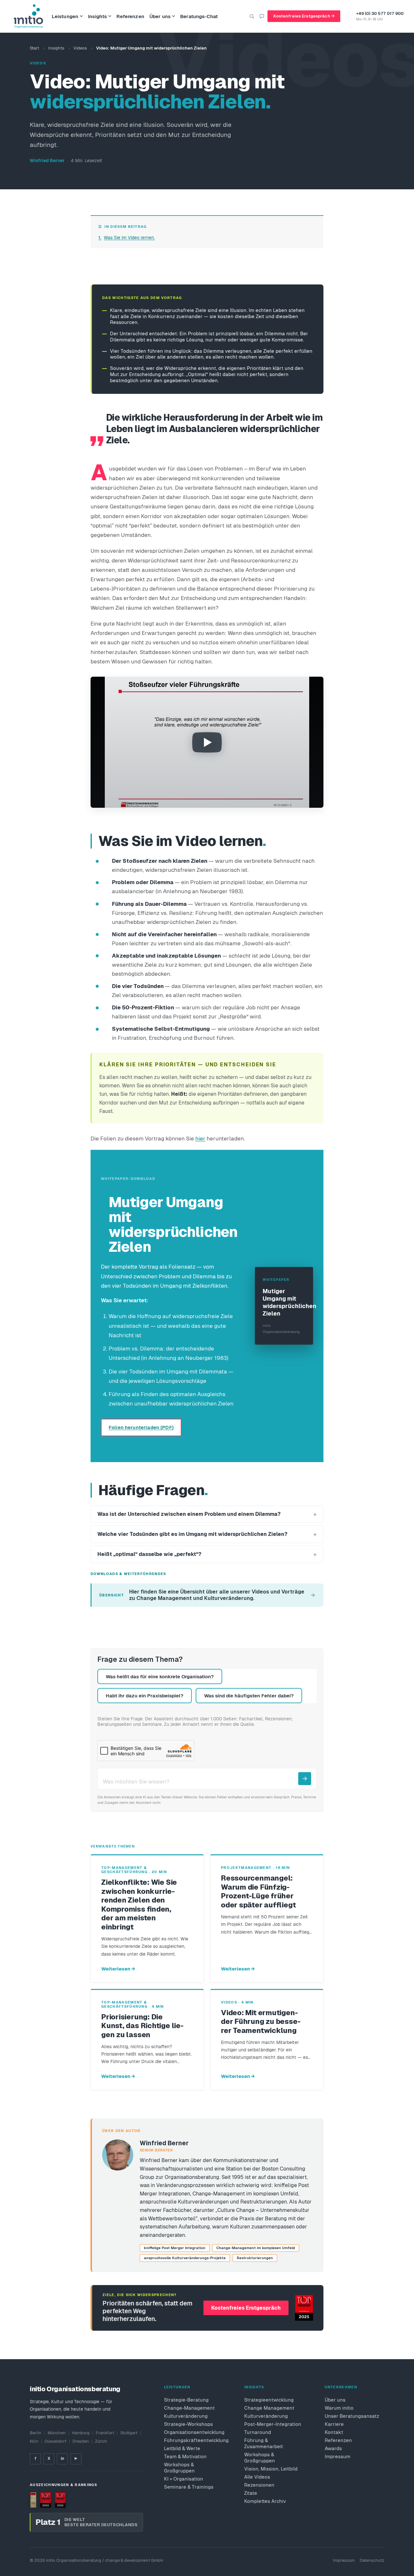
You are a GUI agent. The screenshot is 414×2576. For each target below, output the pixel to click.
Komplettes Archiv (265, 2501)
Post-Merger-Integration (273, 2424)
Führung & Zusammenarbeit (264, 2443)
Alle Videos (257, 2477)
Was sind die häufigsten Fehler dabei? (249, 1696)
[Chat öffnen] (262, 16)
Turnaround (258, 2432)
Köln (34, 2441)
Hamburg (81, 2433)
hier (200, 1138)
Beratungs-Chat (199, 16)
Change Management (269, 2408)
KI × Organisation (184, 2479)
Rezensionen (259, 2485)
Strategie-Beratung (186, 2400)
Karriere (334, 2424)
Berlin (36, 2433)
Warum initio (339, 2408)
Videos (80, 48)
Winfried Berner (47, 161)
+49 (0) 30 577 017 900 (380, 13)
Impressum (338, 2456)
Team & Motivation (185, 2456)
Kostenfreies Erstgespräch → (304, 16)
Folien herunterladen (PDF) (141, 1427)
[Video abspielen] (207, 742)
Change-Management (189, 2408)
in (62, 2459)
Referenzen (130, 16)
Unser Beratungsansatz (352, 2416)
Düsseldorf (55, 2441)
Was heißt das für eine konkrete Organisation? (160, 1677)
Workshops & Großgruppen (179, 2468)
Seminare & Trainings (189, 2487)
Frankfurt (105, 2433)
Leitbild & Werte (182, 2448)
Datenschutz (372, 2560)
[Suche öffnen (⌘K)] (252, 16)
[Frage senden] (305, 1779)
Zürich (101, 2441)
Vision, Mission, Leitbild (271, 2469)
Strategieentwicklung (269, 2400)
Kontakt (334, 2432)
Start (34, 48)
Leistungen (65, 16)
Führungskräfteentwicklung (194, 2440)
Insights (97, 16)
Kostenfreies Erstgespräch (246, 2308)
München (57, 2433)
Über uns (160, 16)
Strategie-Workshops (188, 2424)
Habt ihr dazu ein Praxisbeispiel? (145, 1696)
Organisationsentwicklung (194, 2432)
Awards (333, 2448)
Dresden (81, 2441)
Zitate (251, 2493)
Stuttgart (129, 2433)
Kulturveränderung (186, 2416)
